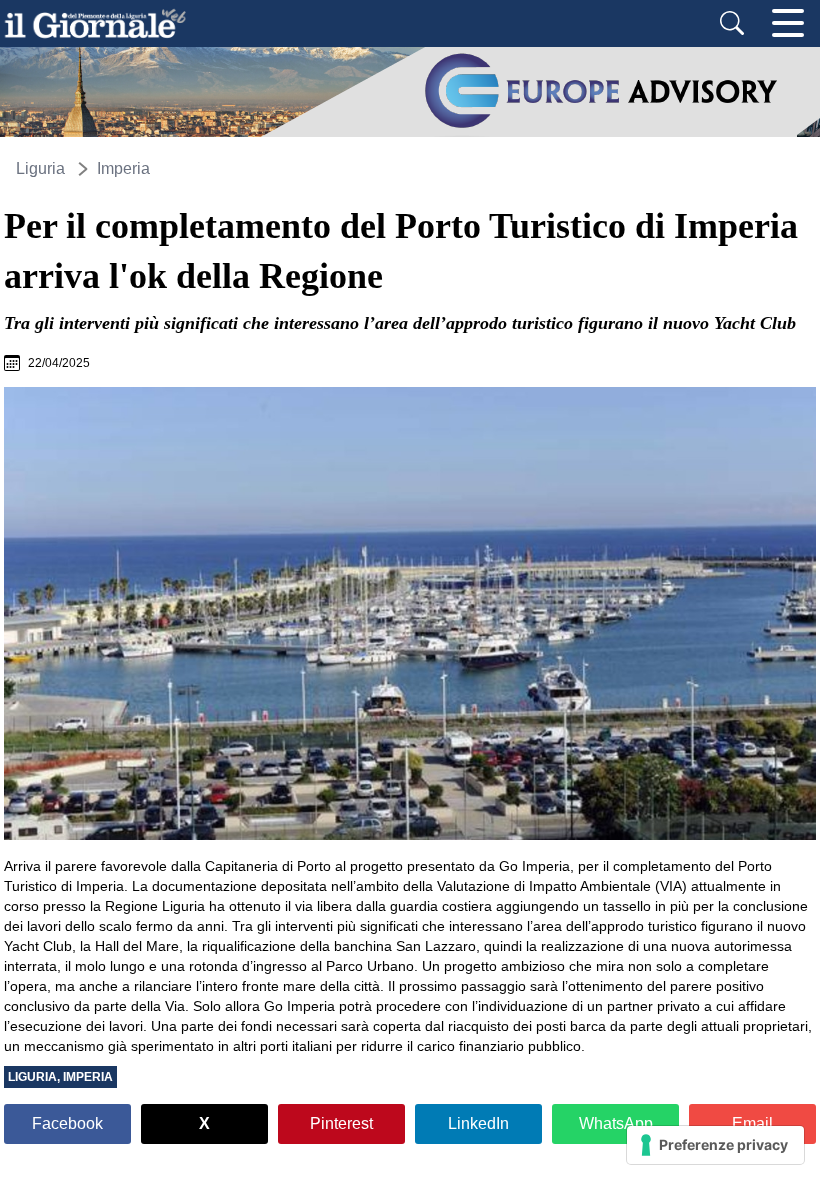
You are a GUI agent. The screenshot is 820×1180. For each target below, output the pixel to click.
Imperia (123, 168)
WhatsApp (616, 1123)
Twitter (204, 1124)
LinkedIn (478, 1123)
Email (752, 1123)
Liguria (40, 168)
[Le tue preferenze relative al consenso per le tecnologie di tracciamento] (715, 1145)
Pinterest (341, 1123)
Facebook (67, 1123)
